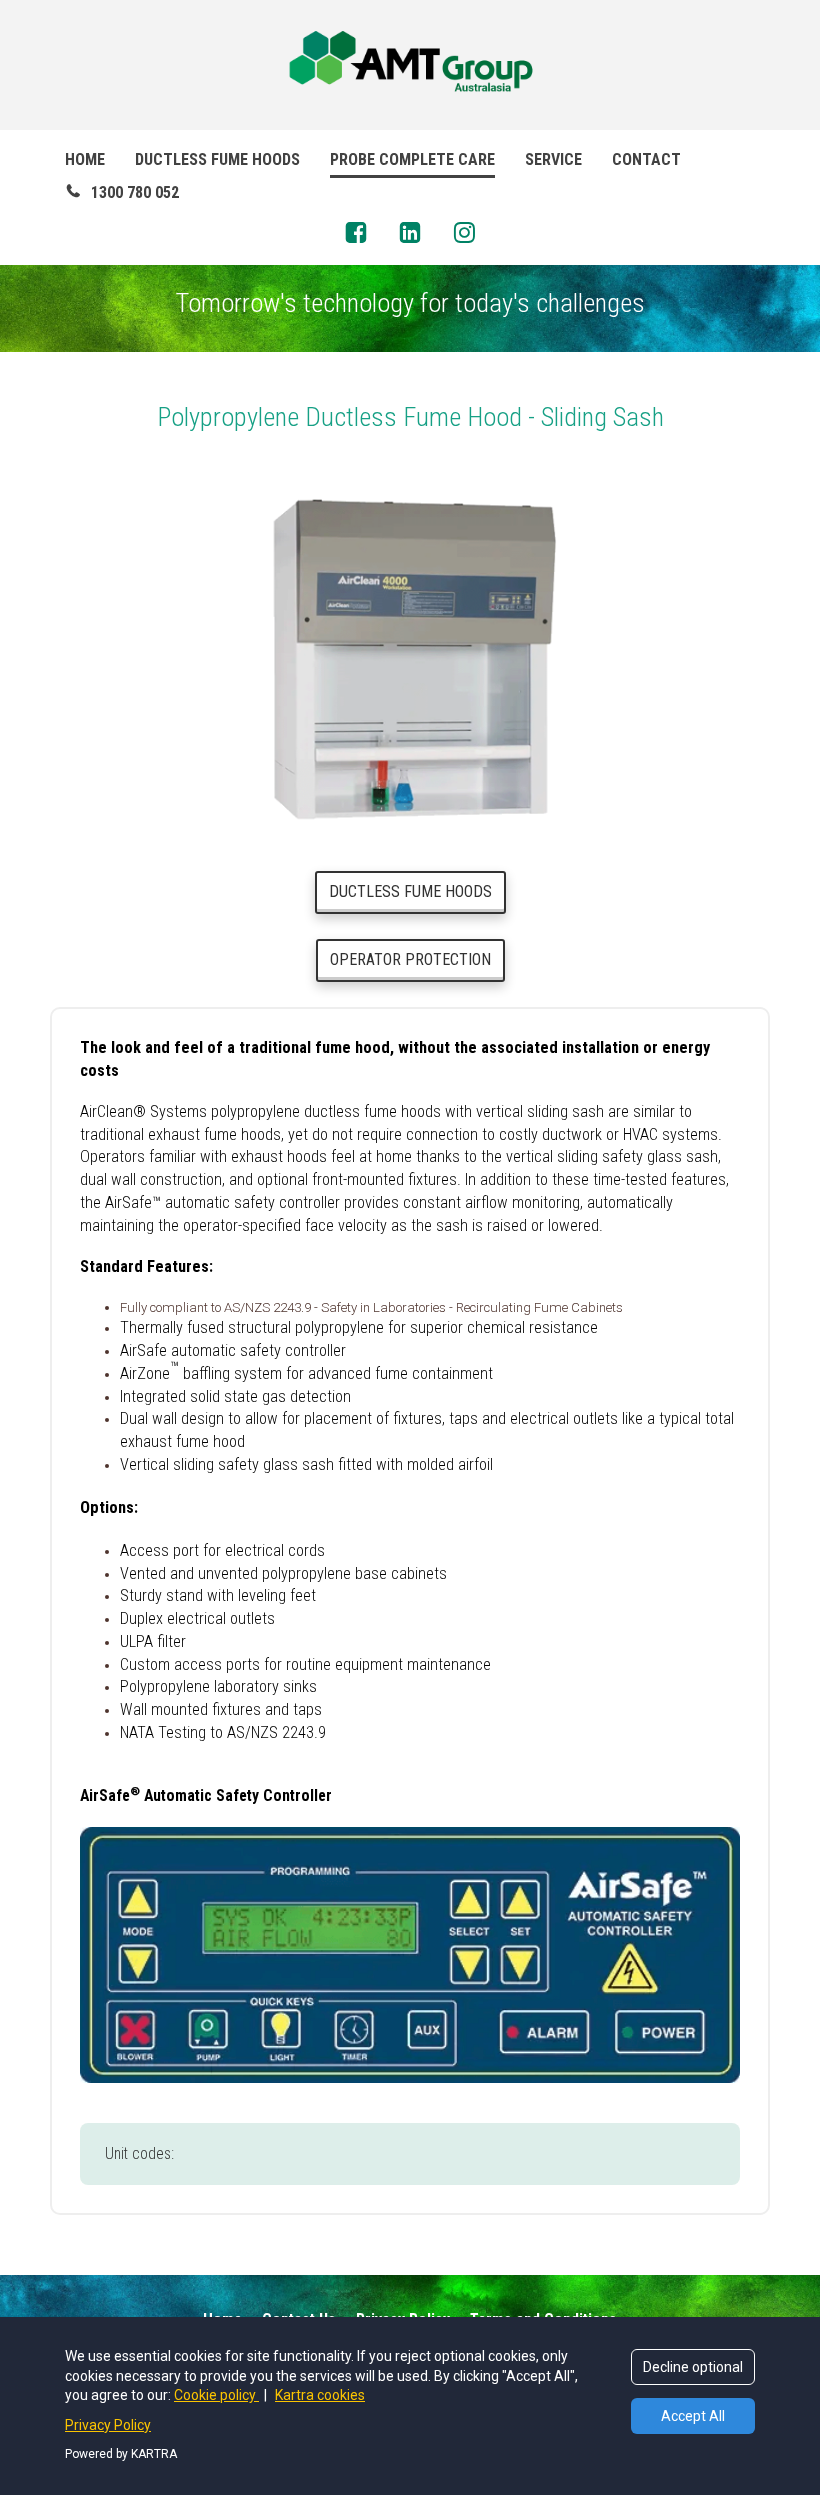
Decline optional (693, 2367)
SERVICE (553, 159)
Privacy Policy (108, 2425)
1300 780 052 (135, 192)
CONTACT (646, 159)
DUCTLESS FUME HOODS (217, 159)
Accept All (693, 2416)
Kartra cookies (320, 2395)
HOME (85, 159)
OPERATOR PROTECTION (410, 959)
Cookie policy (216, 2395)
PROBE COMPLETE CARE (412, 159)
